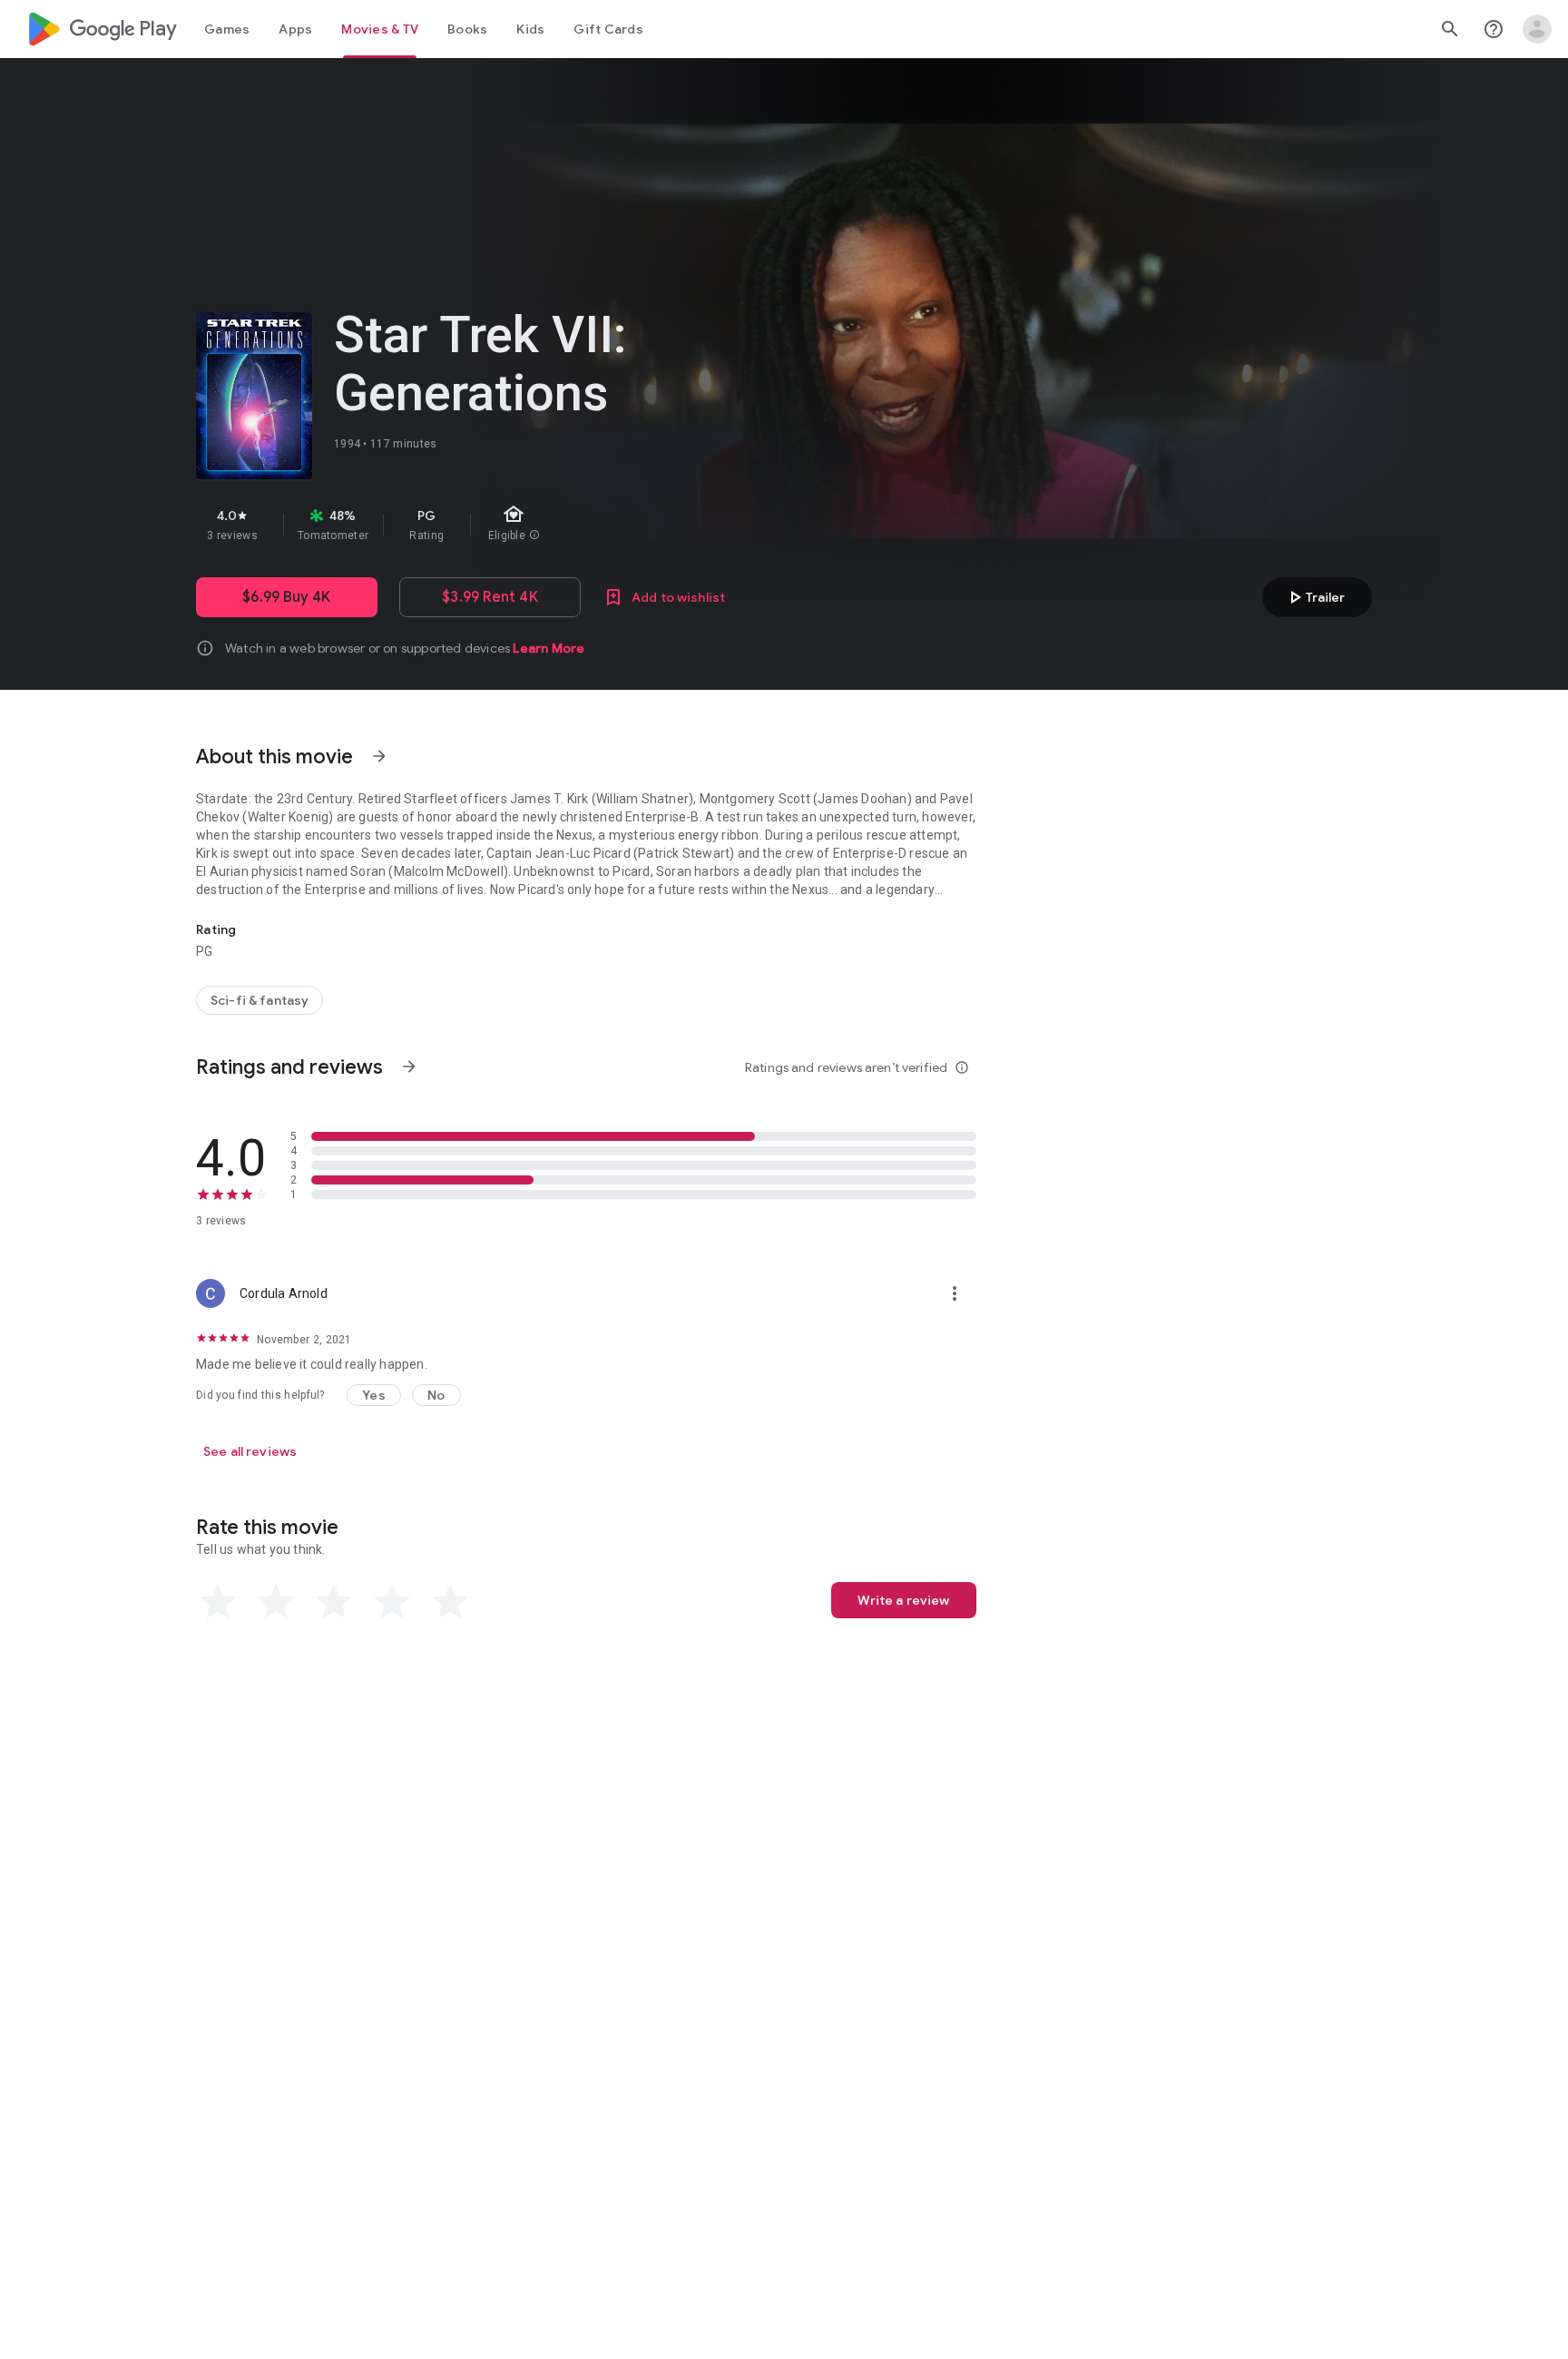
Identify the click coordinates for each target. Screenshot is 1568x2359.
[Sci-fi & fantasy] (260, 1000)
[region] (519, 525)
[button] (374, 1395)
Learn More (549, 648)
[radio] (218, 1602)
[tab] (227, 29)
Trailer (1314, 597)
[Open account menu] (1537, 29)
